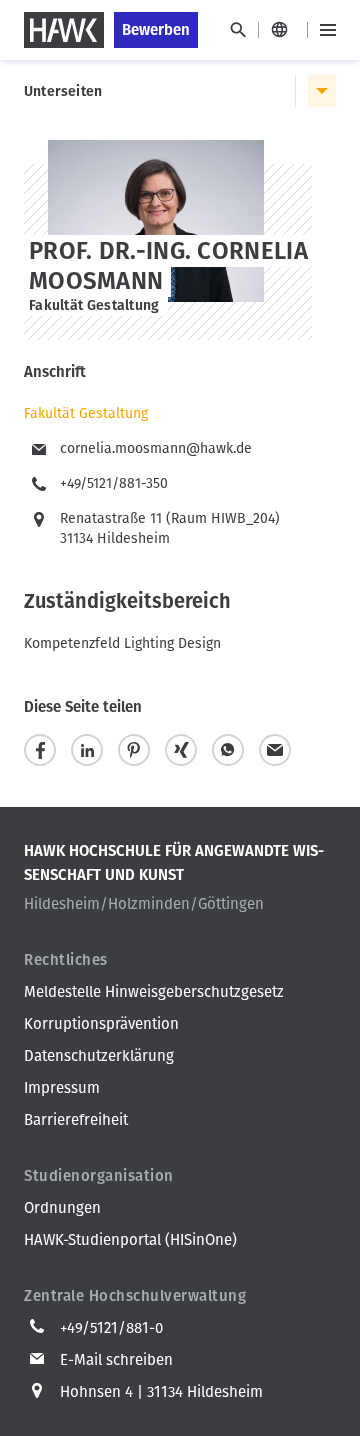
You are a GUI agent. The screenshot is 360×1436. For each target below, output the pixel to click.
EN (282, 30)
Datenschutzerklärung (99, 1056)
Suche (237, 30)
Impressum (62, 1088)
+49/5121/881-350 (114, 483)
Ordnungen (62, 1208)
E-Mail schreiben (116, 1360)
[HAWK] (64, 30)
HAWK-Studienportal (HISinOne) (130, 1240)
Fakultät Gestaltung (86, 413)
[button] (40, 750)
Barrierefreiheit (76, 1120)
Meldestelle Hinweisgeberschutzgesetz (154, 992)
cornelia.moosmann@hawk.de (156, 448)
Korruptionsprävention (101, 1024)
